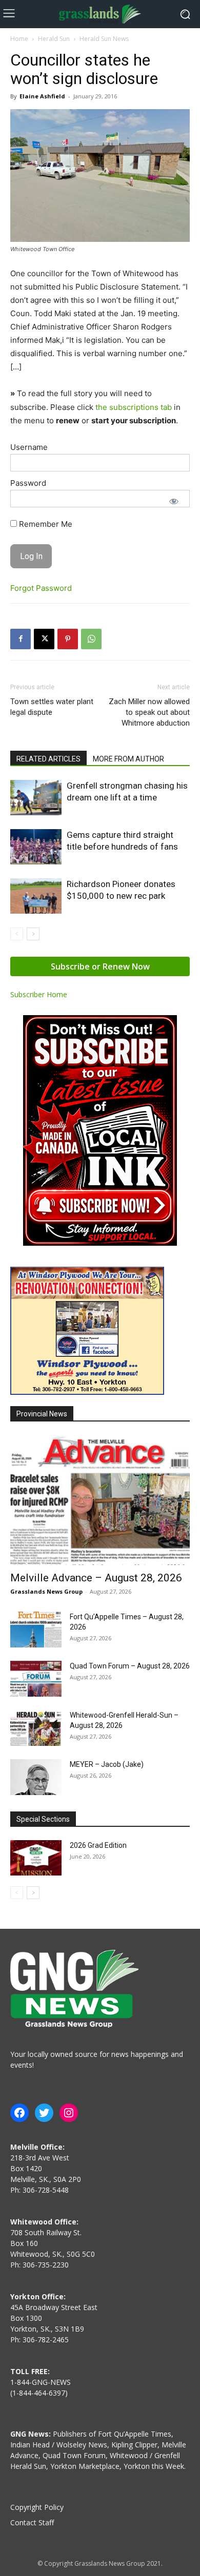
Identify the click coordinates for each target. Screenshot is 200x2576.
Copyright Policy (37, 2507)
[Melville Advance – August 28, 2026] (100, 1500)
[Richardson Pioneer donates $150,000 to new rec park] (36, 896)
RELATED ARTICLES (48, 759)
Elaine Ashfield (42, 96)
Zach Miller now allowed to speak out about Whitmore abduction (149, 712)
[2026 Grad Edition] (36, 1858)
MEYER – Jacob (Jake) (107, 1764)
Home (19, 39)
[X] (44, 639)
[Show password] (174, 501)
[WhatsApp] (91, 639)
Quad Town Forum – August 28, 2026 (130, 1666)
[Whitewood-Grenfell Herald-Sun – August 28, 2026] (36, 1728)
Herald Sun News (104, 39)
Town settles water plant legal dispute (52, 707)
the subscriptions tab (134, 407)
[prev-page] (17, 934)
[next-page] (33, 934)
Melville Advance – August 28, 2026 (96, 1578)
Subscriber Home (39, 994)
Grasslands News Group (46, 1591)
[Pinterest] (68, 639)
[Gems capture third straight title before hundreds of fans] (36, 847)
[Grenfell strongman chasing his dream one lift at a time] (36, 798)
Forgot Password (41, 588)
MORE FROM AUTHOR (128, 759)
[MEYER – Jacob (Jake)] (36, 1777)
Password (28, 483)
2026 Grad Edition (98, 1845)
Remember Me (45, 524)
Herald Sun (54, 39)
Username (29, 447)
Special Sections (43, 1819)
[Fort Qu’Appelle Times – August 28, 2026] (36, 1630)
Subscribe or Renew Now (100, 966)
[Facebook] (21, 639)
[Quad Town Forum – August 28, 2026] (36, 1679)
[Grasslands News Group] (100, 14)
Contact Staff (32, 2522)
